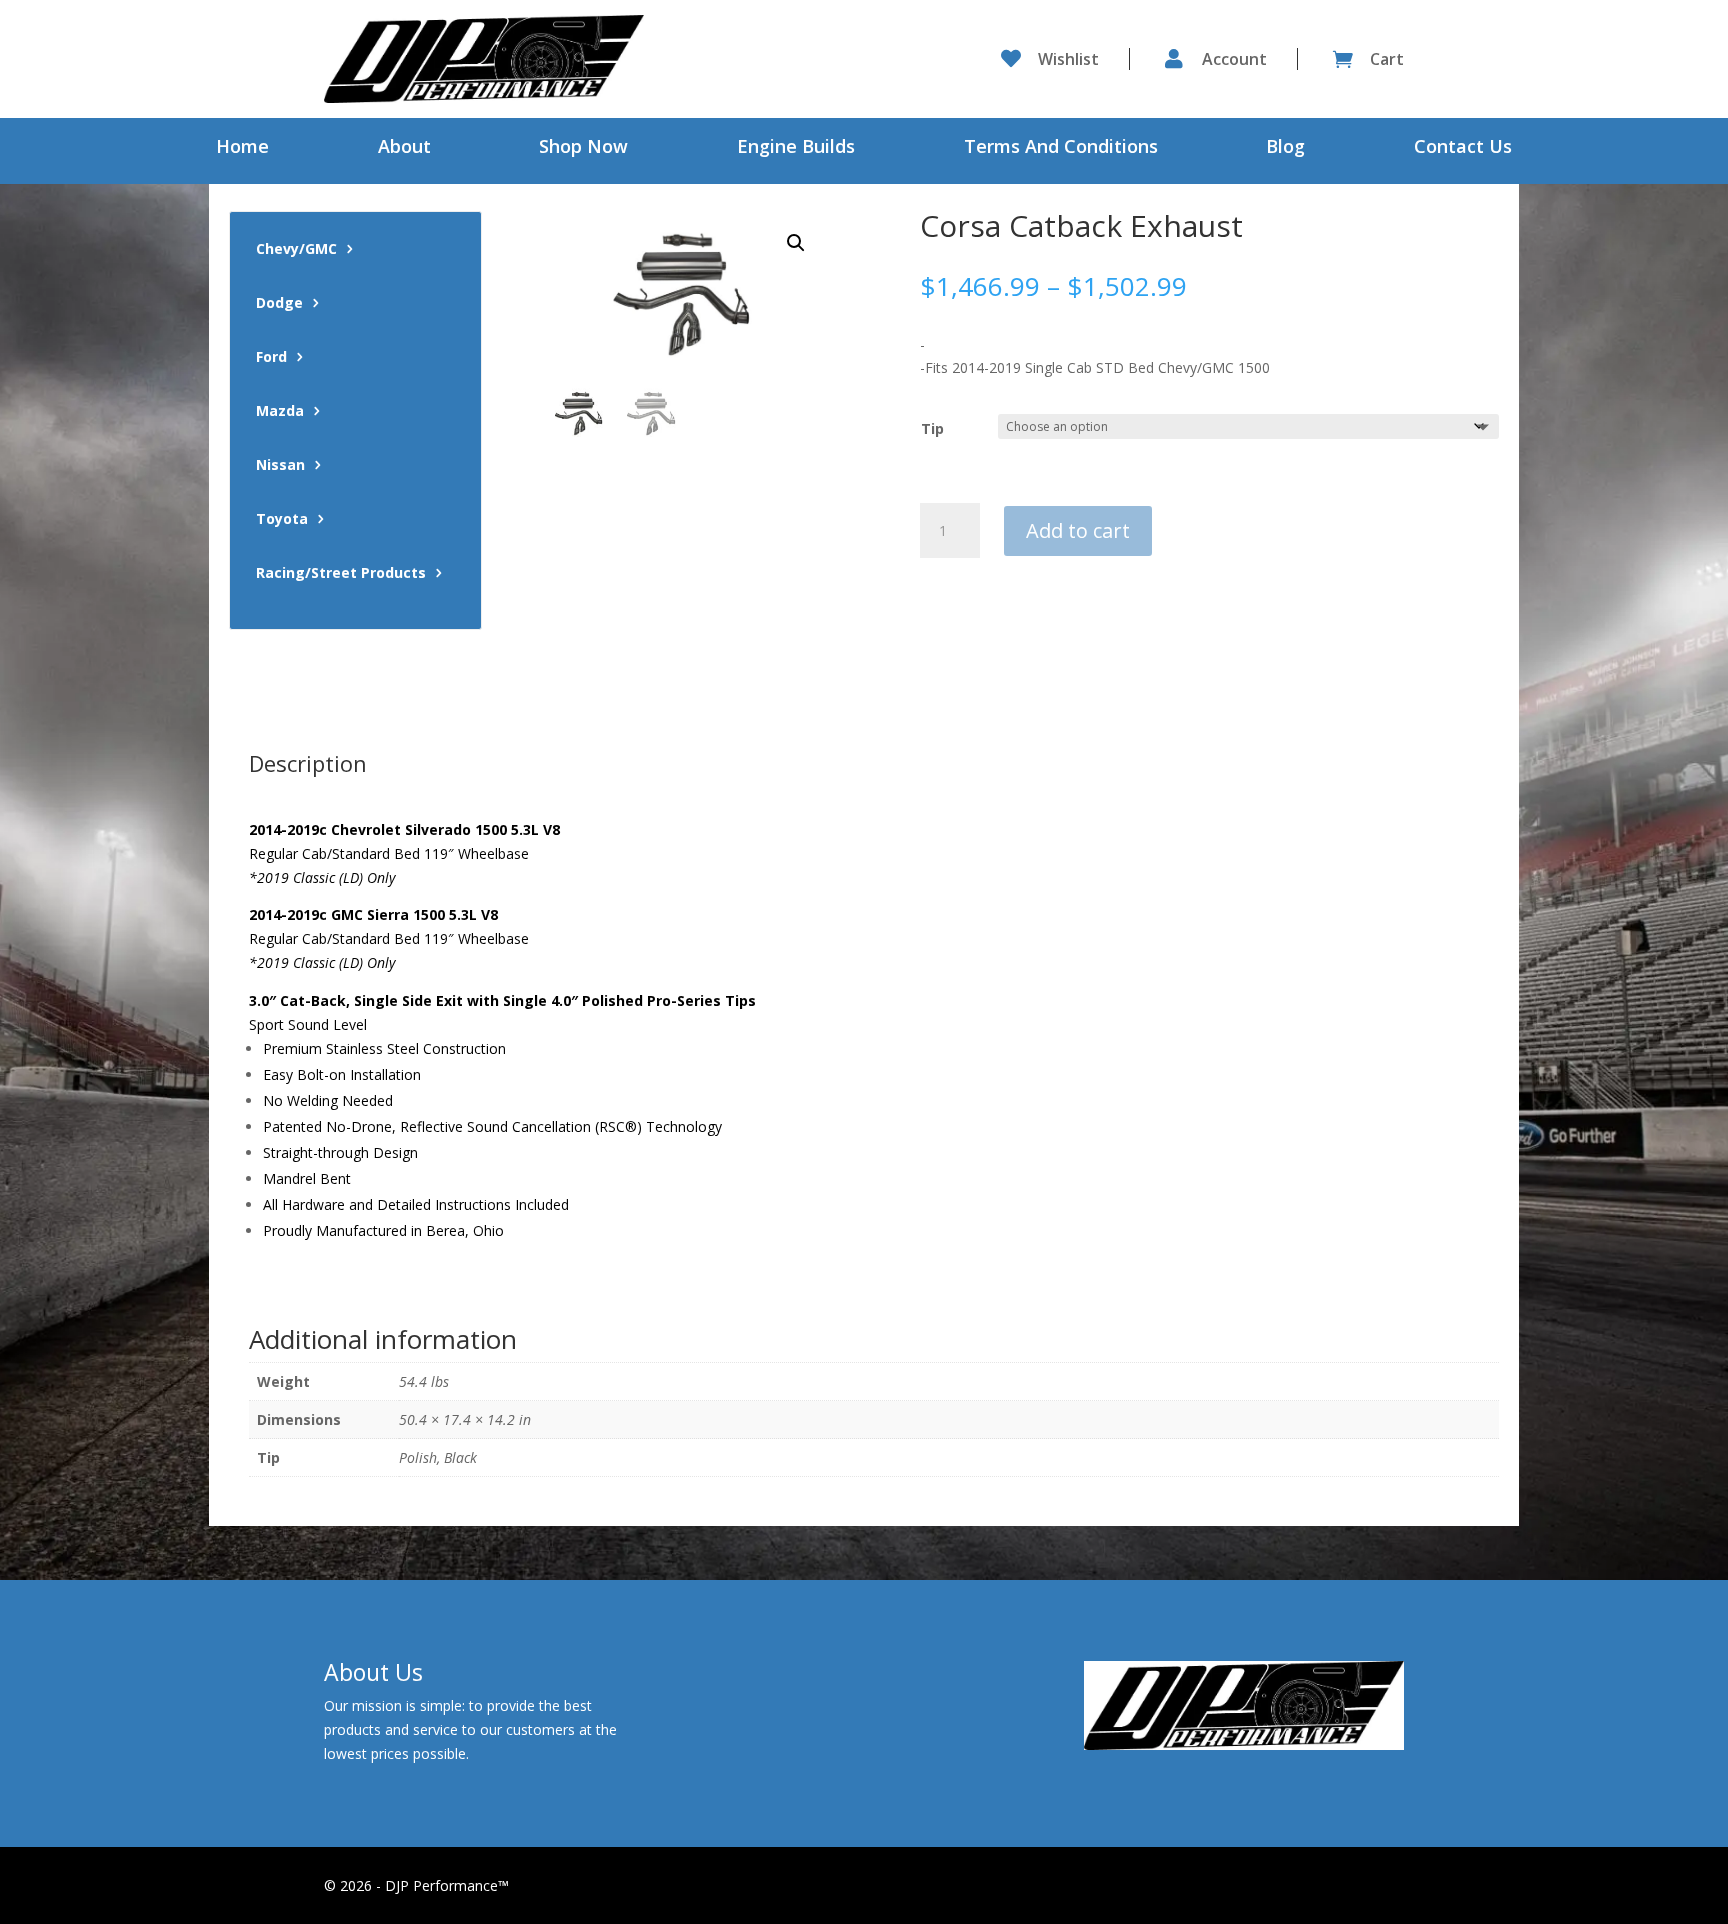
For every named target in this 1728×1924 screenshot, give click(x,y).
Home (242, 148)
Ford (271, 358)
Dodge (279, 304)
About (404, 148)
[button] (796, 243)
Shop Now (583, 148)
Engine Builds (796, 148)
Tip (932, 428)
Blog (1285, 148)
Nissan (280, 466)
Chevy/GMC (296, 250)
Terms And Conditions (1061, 148)
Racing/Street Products (341, 574)
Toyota (282, 520)
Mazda (280, 412)
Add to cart (1078, 530)
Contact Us (1463, 148)
